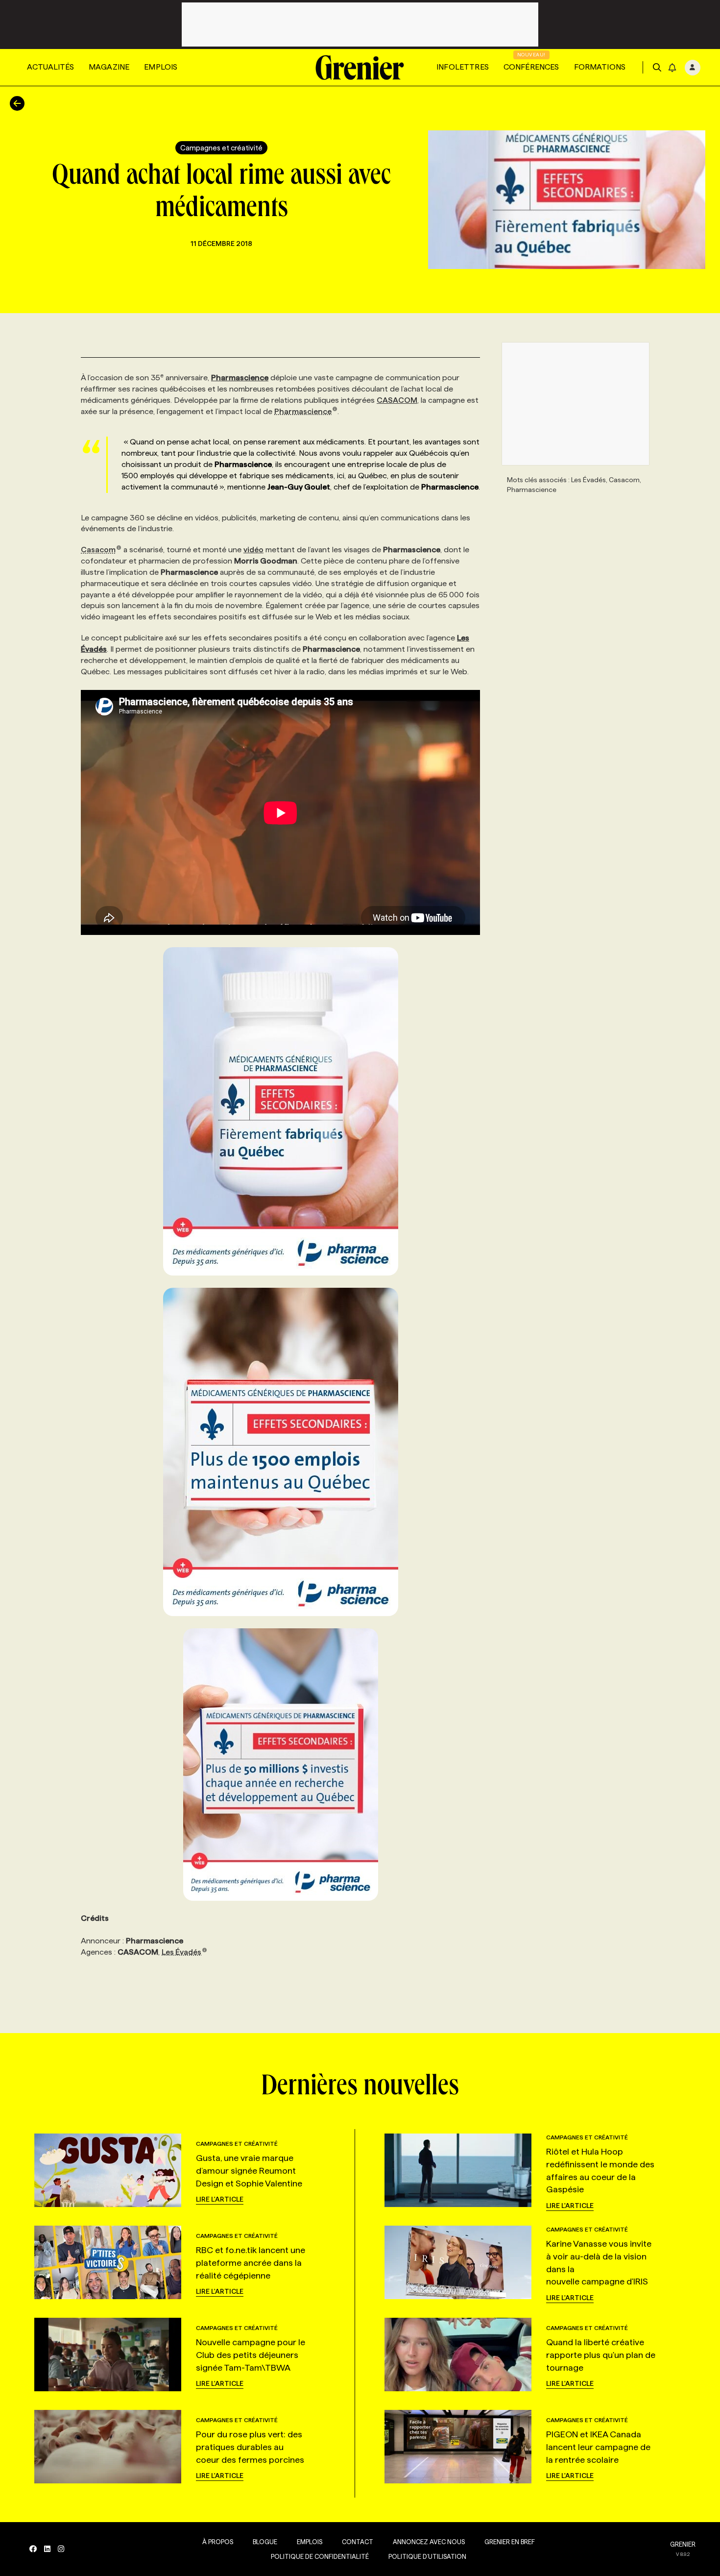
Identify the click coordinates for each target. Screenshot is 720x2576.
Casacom (98, 550)
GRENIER (683, 2544)
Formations (600, 67)
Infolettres (463, 67)
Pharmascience (303, 411)
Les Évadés (181, 1952)
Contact (358, 2542)
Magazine (109, 67)
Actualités (50, 67)
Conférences (531, 67)
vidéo (253, 550)
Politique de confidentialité (320, 2556)
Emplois (161, 67)
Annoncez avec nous (429, 2542)
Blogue (265, 2542)
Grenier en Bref (510, 2542)
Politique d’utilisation (427, 2556)
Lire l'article (220, 2199)
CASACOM (397, 400)
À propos (218, 2542)
